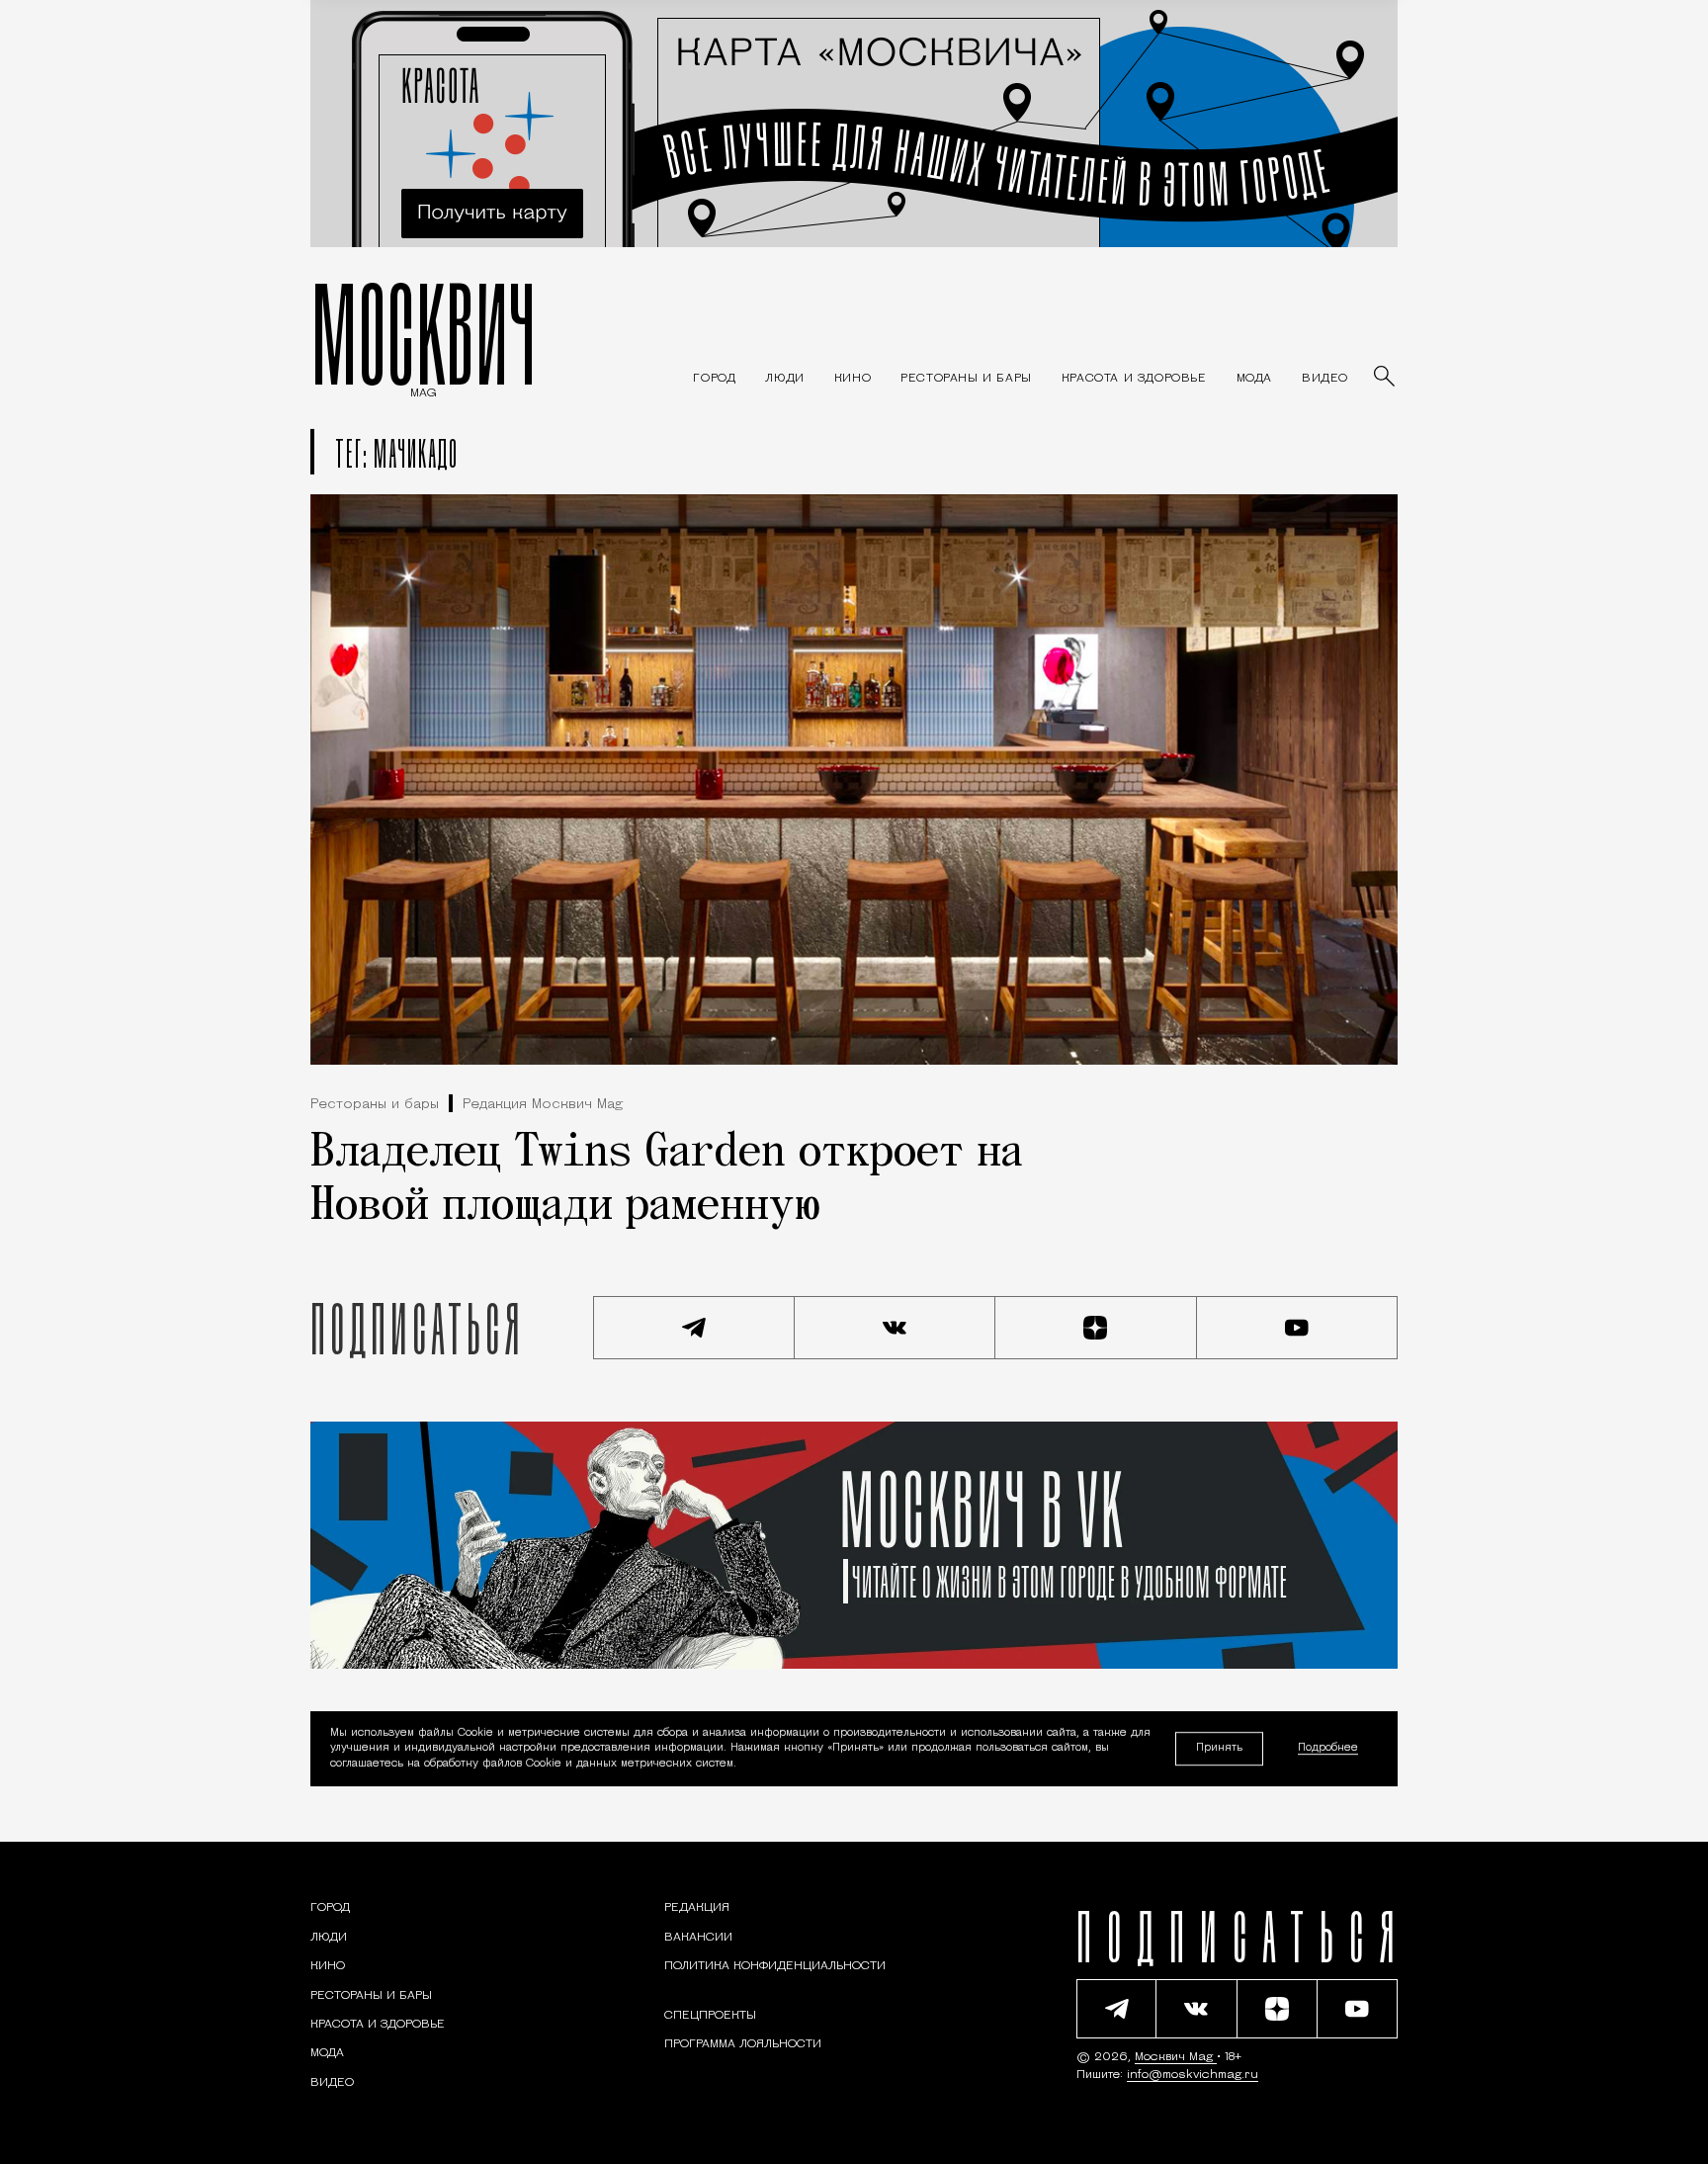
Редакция (697, 1908)
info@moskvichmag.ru (1193, 2075)
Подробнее (1328, 1749)
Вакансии (698, 1938)
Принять (1219, 1748)
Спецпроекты (710, 2016)
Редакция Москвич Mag (543, 1105)
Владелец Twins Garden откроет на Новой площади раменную (667, 1180)
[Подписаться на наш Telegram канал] (694, 1328)
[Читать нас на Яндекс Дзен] (1096, 1328)
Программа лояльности (743, 2044)
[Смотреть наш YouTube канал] (1298, 1328)
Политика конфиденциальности (775, 1966)
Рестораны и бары (375, 1105)
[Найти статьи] (1386, 378)
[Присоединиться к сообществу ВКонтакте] (896, 1328)
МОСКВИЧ (424, 333)
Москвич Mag (1176, 2057)
